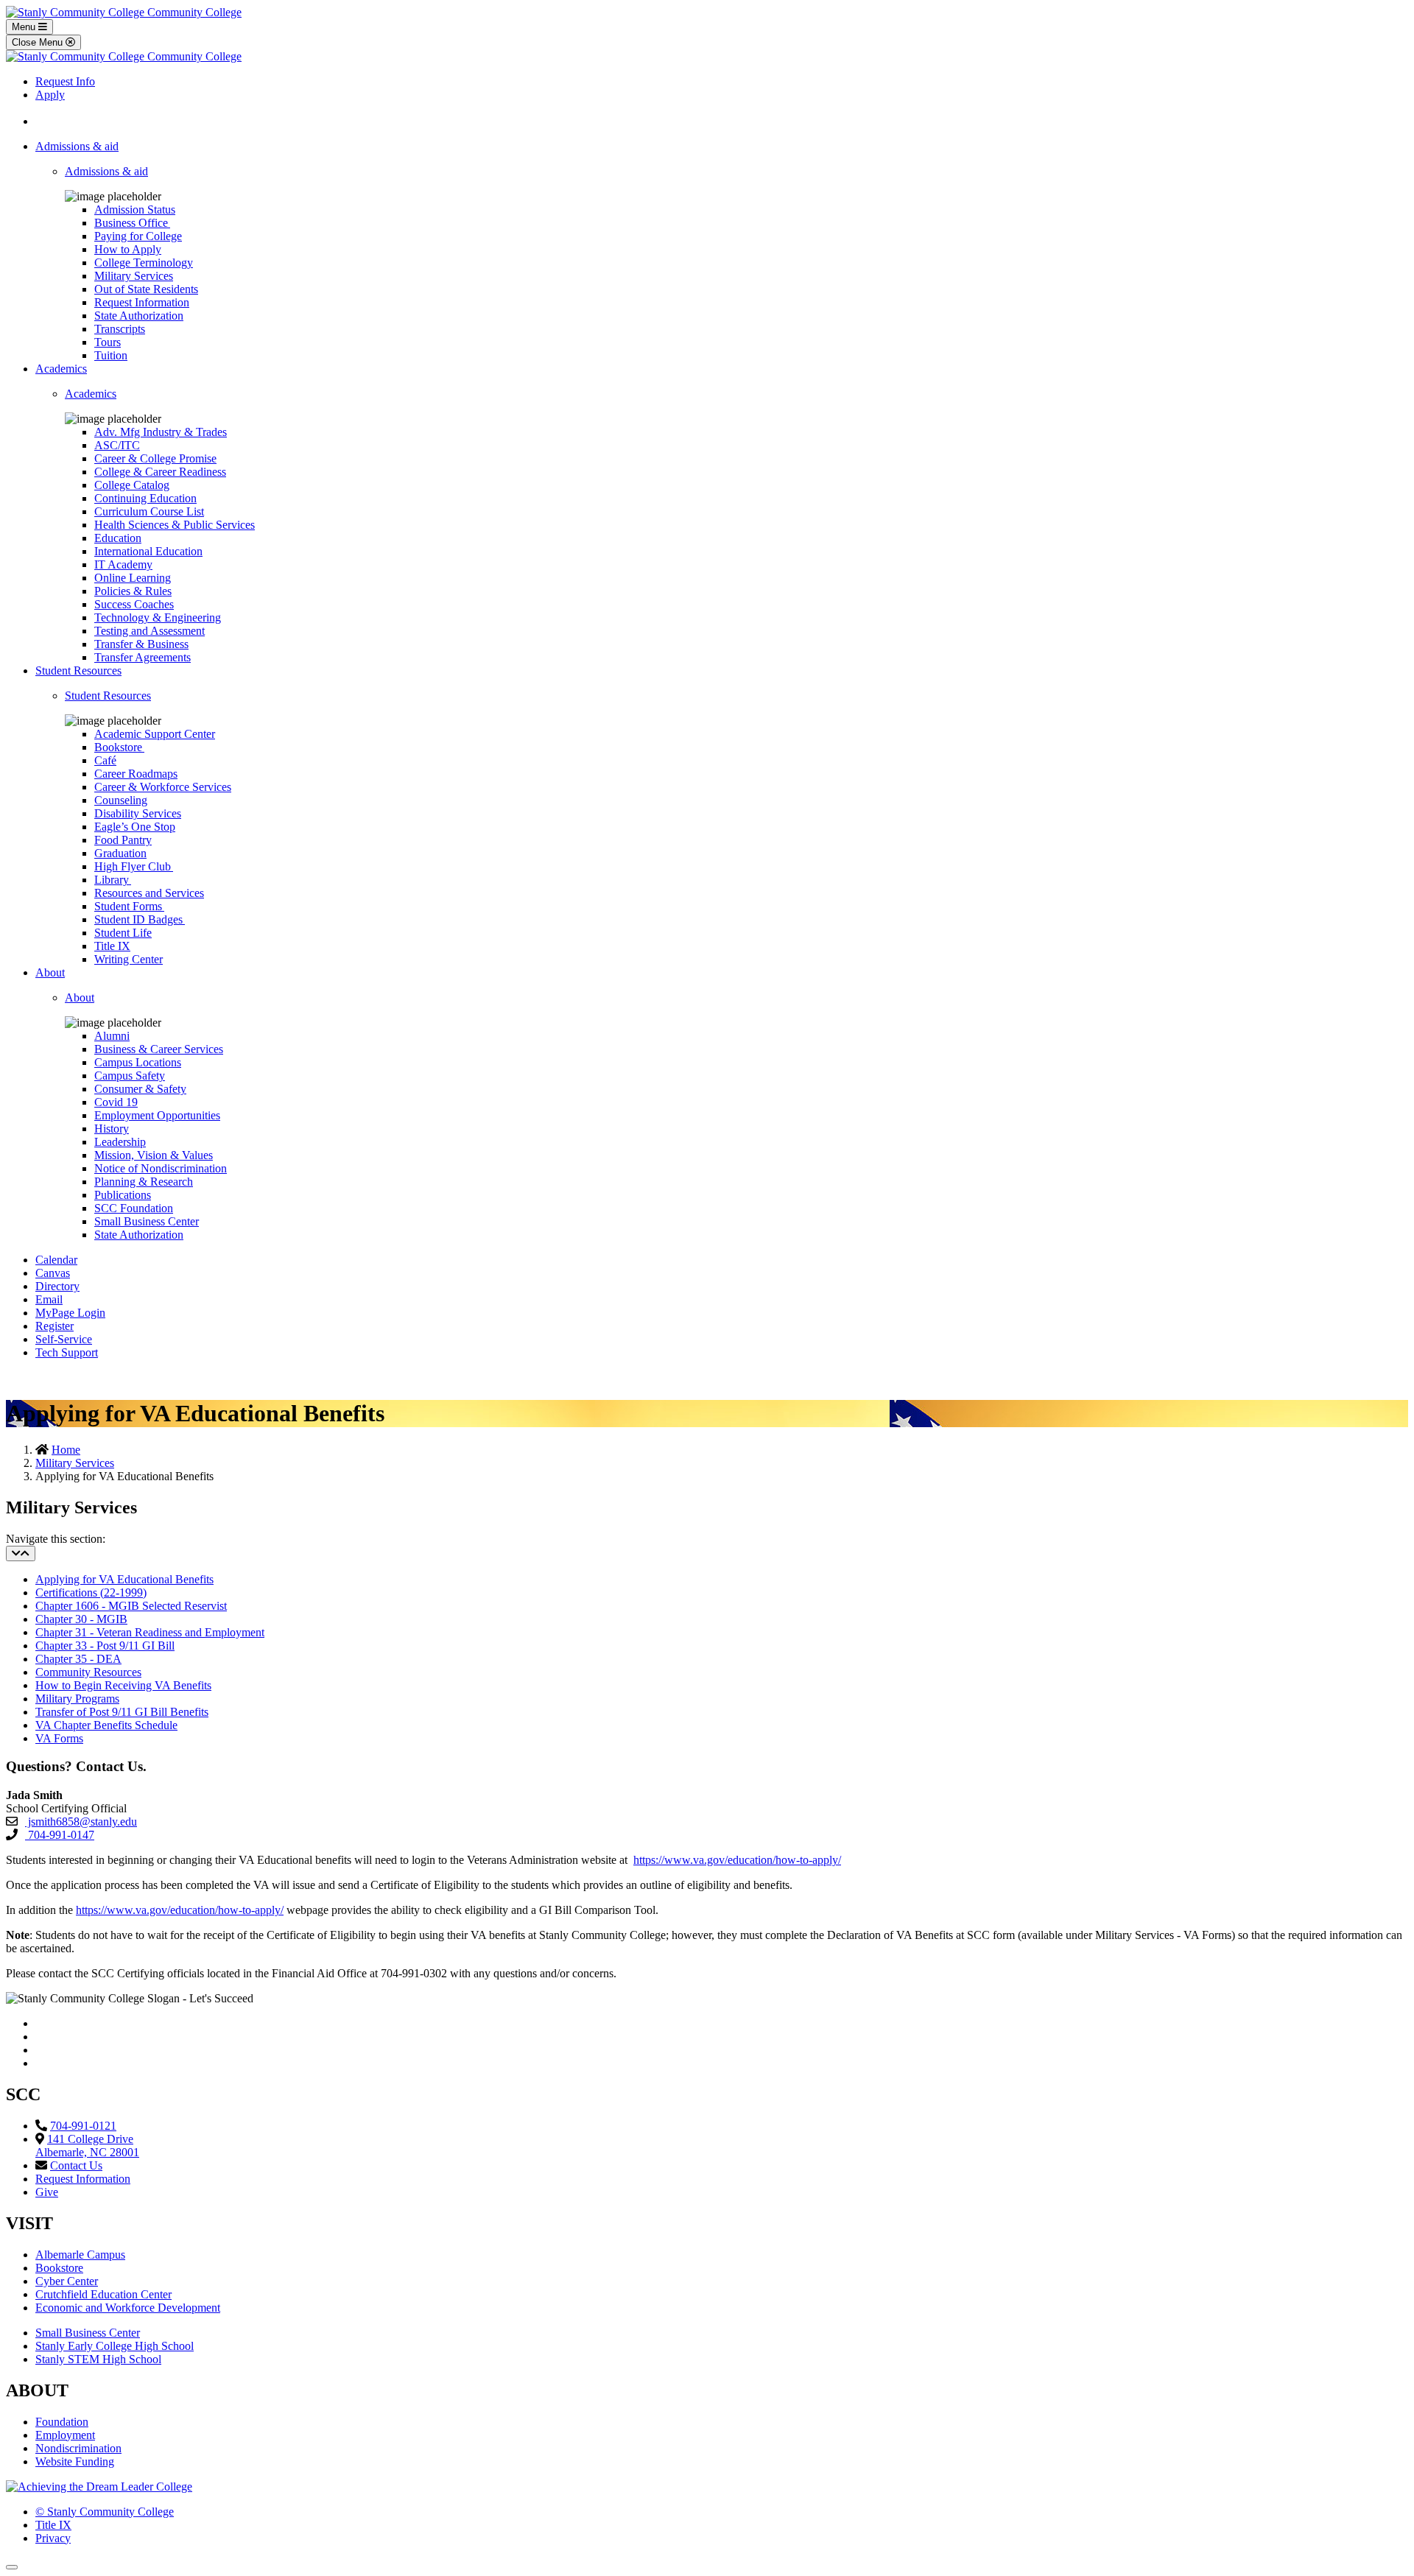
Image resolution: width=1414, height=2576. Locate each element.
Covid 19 (116, 1102)
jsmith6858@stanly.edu (81, 1822)
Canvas (53, 1273)
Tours (108, 342)
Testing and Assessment (150, 631)
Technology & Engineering (158, 617)
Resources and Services (149, 893)
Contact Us (76, 2165)
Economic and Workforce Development (128, 2308)
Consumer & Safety (140, 1089)
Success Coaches (134, 604)
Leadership (120, 1142)
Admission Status (135, 210)
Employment (65, 2435)
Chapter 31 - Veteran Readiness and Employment (150, 1632)
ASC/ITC (117, 445)
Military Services (134, 276)
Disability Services (138, 813)
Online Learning (133, 578)
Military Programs (77, 1699)
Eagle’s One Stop (135, 827)
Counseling (121, 800)
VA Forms (59, 1738)
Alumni (112, 1036)
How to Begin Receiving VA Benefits (123, 1685)
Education (118, 538)
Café (105, 760)
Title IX (112, 946)
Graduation (120, 853)
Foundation (62, 2422)
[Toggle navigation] (21, 1553)
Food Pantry (123, 840)
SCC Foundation (134, 1208)
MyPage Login (70, 1313)
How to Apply (128, 249)
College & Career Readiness (160, 472)
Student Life (123, 933)
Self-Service (64, 1339)
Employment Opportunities (157, 1115)
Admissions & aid (77, 146)
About (50, 972)
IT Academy (123, 564)
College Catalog (132, 485)
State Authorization (139, 316)
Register (54, 1326)
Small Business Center (147, 1221)
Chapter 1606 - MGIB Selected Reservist (131, 1606)
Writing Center (129, 959)
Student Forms (129, 906)
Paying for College (138, 236)
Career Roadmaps (136, 774)
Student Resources (78, 671)
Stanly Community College (105, 2512)
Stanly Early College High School (115, 2346)
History (112, 1129)
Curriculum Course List (149, 511)
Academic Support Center (155, 734)
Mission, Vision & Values (154, 1155)
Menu (25, 27)
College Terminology (144, 263)
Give (47, 2192)
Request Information (142, 302)
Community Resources (88, 1672)
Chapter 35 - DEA (78, 1659)
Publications (123, 1195)
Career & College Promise (155, 458)
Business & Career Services (159, 1049)
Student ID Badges (140, 919)
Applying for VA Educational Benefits (124, 1579)
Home (66, 1450)
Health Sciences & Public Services (175, 525)
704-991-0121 (83, 2126)
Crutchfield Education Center (103, 2294)
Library (113, 880)
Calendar (56, 1260)
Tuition (111, 355)
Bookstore (119, 747)
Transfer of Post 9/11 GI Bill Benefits (122, 1712)
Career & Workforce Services (163, 787)
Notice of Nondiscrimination (161, 1168)
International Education (148, 551)
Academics (61, 369)
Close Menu (39, 42)
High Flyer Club (134, 866)
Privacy (53, 2538)
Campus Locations (138, 1062)
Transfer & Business (141, 644)
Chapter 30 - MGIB (81, 1619)
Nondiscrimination (78, 2448)
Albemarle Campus (80, 2255)
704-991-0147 (60, 1835)
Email (49, 1299)
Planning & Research (144, 1182)
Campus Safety (130, 1076)
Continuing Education (145, 498)
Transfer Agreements (143, 657)
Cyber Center (67, 2281)
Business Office (132, 223)
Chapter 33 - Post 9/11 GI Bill (105, 1646)
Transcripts (120, 329)
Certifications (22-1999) (91, 1593)
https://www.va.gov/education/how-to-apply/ (737, 1860)
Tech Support (67, 1352)
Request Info (65, 81)
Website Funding (75, 2461)
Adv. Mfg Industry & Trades (161, 432)
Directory (57, 1286)
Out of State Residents (146, 289)
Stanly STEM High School (98, 2359)
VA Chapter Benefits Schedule (106, 1725)
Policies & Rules (133, 591)
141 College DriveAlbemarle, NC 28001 (87, 2146)
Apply (50, 95)
